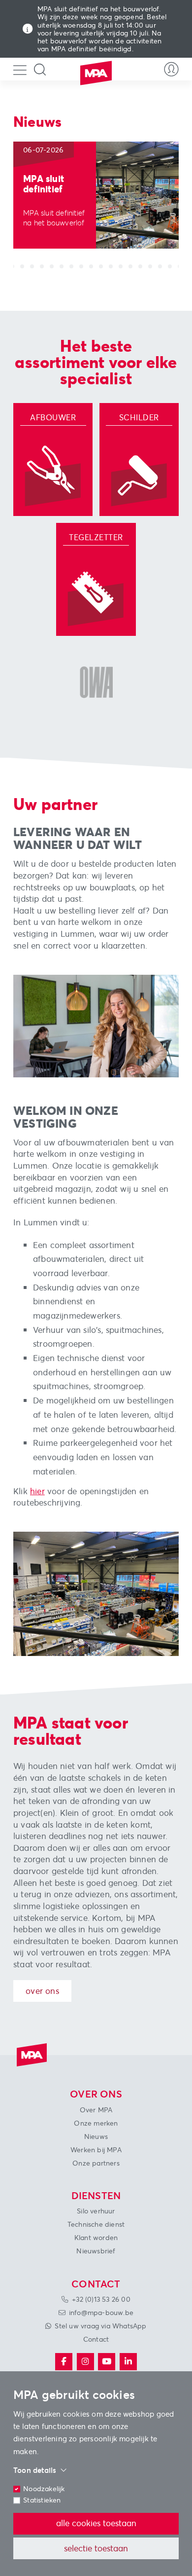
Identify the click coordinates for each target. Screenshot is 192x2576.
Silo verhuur (96, 2211)
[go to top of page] (22, 2563)
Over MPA (96, 2110)
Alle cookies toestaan (96, 2523)
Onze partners (96, 2163)
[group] (96, 195)
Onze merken (96, 2123)
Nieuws (96, 2136)
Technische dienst (96, 2224)
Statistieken (42, 2500)
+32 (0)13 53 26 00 (101, 2299)
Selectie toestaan (96, 2548)
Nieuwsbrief (96, 2251)
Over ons (42, 1991)
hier (37, 1491)
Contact (96, 2339)
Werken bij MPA (96, 2150)
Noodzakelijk (44, 2489)
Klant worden (96, 2238)
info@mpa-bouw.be (101, 2313)
